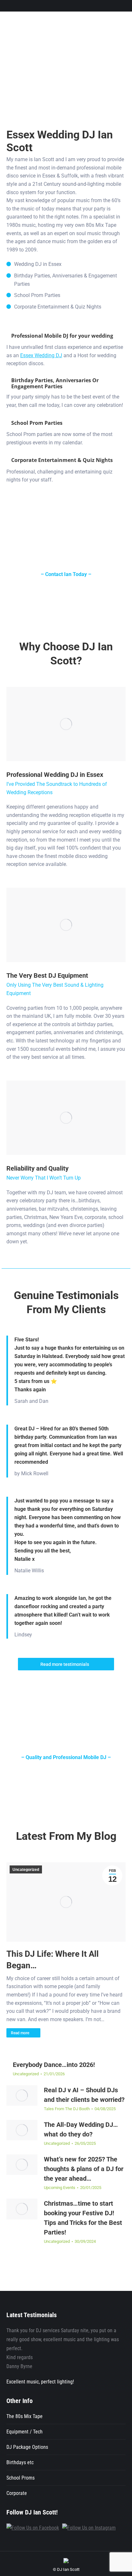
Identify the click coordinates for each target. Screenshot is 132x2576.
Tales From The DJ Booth (67, 2109)
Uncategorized (26, 1870)
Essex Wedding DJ (41, 355)
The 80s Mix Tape (25, 2416)
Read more (20, 2033)
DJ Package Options (27, 2447)
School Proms (21, 2478)
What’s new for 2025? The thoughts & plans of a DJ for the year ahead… (84, 2169)
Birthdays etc (20, 2462)
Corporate (17, 2493)
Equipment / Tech (25, 2432)
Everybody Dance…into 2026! (54, 2065)
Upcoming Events (60, 2188)
